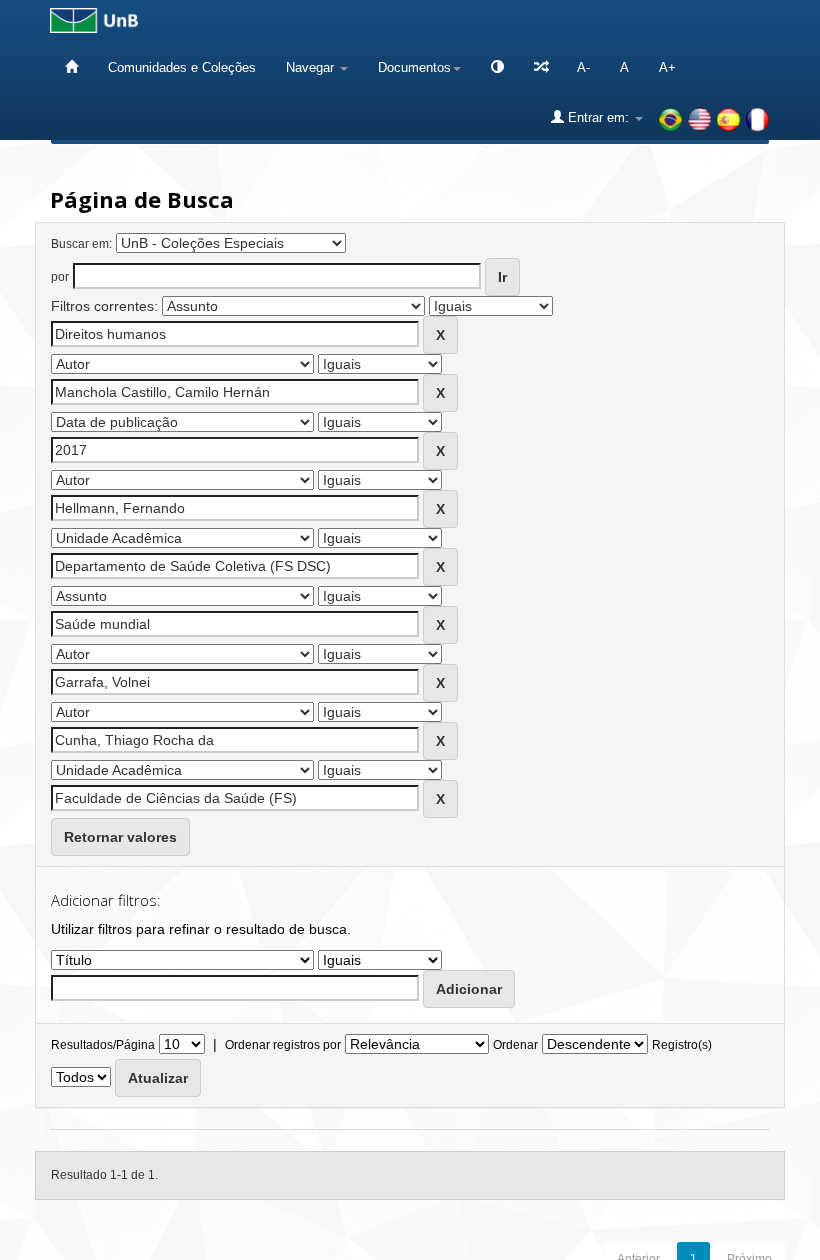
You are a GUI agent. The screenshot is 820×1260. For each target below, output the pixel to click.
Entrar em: (598, 117)
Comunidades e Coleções (182, 67)
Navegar (312, 67)
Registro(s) (682, 1045)
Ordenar (515, 1045)
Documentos (414, 67)
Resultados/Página (103, 1045)
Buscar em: (81, 244)
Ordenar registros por (283, 1045)
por (60, 277)
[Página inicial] (71, 67)
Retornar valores (120, 837)
